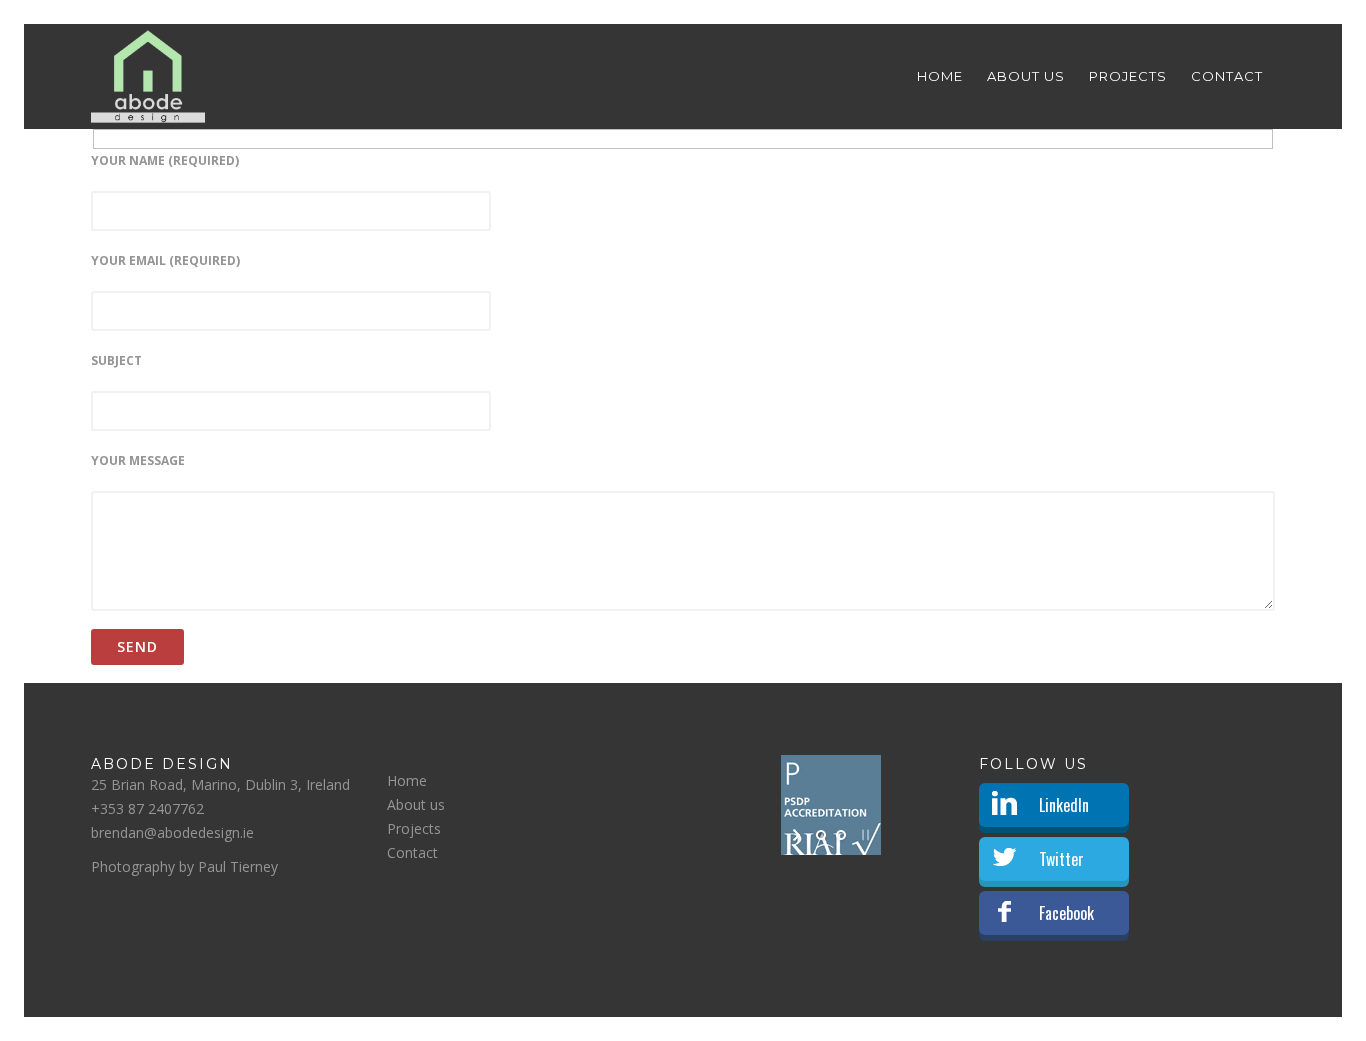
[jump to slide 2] (841, 835)
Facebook (1066, 913)
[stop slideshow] (863, 835)
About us (1026, 76)
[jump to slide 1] (821, 835)
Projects (1128, 76)
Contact (1227, 76)
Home (940, 76)
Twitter (1061, 859)
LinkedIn (1064, 805)
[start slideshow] (798, 835)
